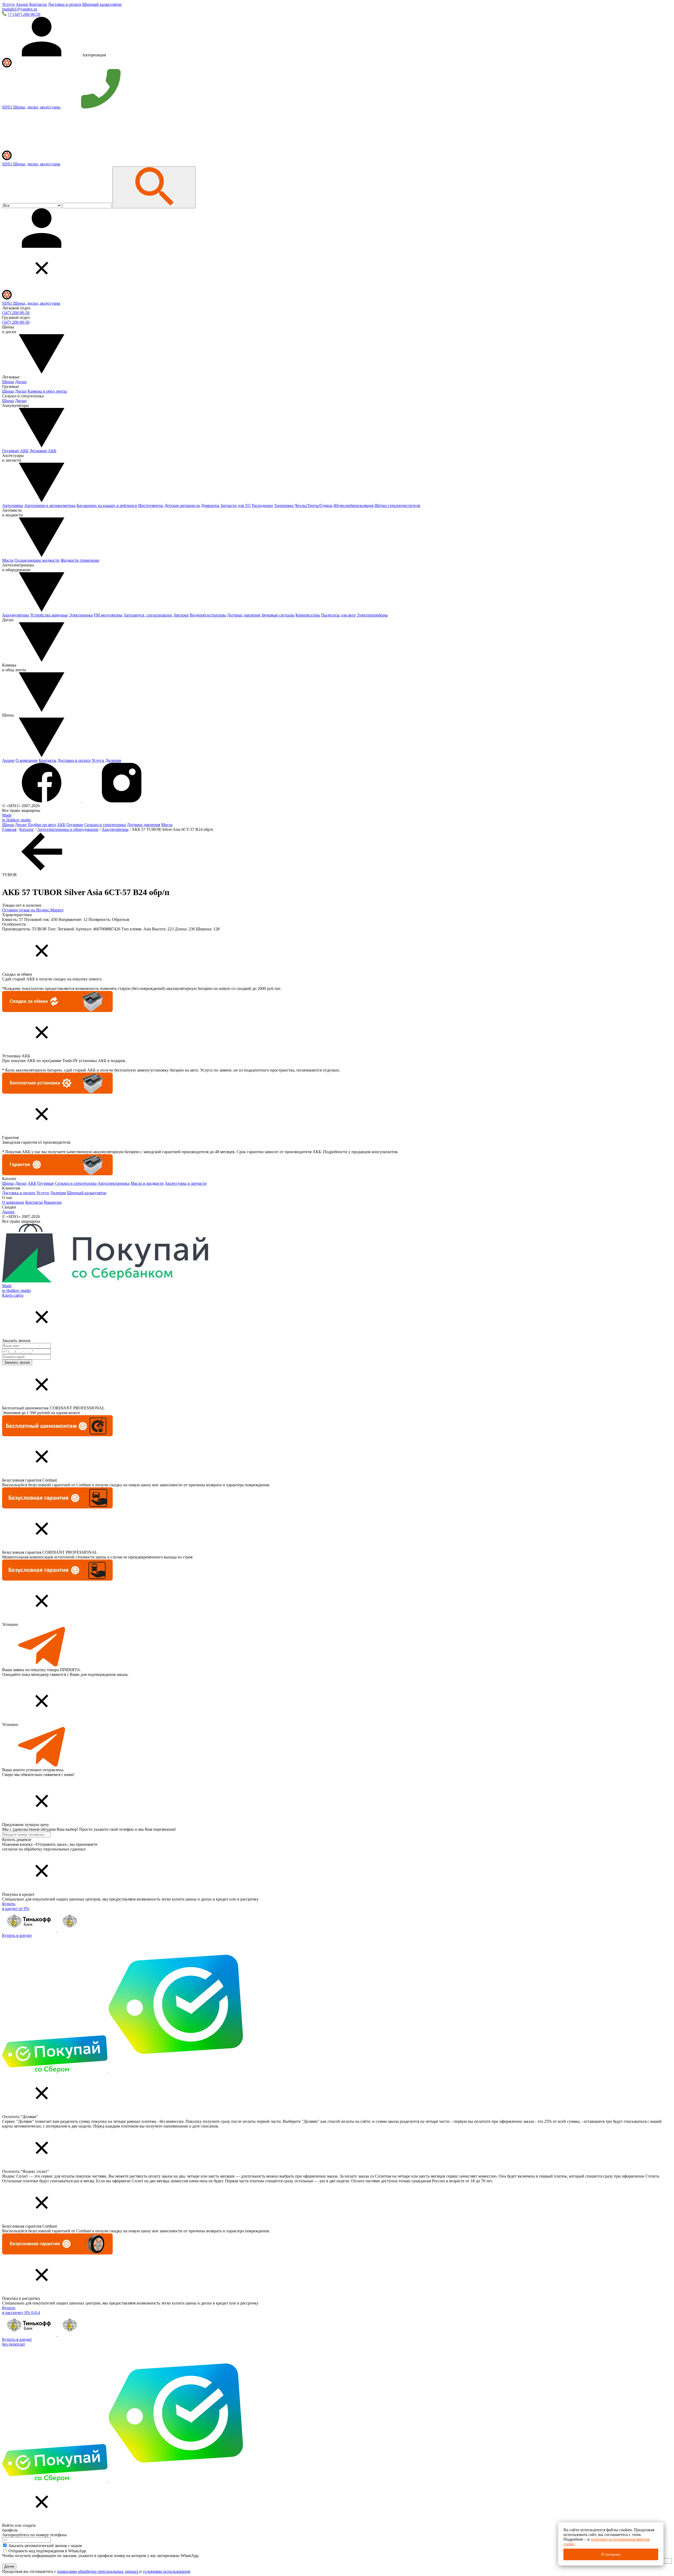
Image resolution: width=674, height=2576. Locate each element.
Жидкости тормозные (80, 560)
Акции (22, 4)
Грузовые (75, 825)
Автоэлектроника (114, 1183)
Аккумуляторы (16, 615)
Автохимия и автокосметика (50, 505)
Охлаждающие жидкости (37, 560)
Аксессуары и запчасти (186, 1183)
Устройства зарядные (49, 615)
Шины (8, 382)
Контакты (38, 4)
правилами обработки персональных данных (98, 2571)
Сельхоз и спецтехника (105, 825)
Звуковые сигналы (278, 615)
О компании (27, 760)
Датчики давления (244, 615)
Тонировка (284, 505)
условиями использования (166, 2571)
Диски (21, 382)
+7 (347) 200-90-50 (24, 14)
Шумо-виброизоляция (353, 505)
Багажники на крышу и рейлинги (107, 505)
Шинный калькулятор (102, 4)
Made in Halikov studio (16, 818)
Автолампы (13, 505)
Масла (8, 560)
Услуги (8, 4)
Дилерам (113, 760)
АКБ (61, 825)
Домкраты (210, 505)
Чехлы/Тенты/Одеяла (314, 505)
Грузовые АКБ (15, 451)
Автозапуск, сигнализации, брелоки (156, 615)
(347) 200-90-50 (16, 313)
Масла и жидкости (147, 1183)
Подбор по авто (42, 825)
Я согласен (611, 2554)
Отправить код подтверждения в (47, 2551)
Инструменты (151, 505)
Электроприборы (372, 615)
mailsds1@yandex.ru (20, 9)
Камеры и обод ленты (47, 391)
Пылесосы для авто (338, 615)
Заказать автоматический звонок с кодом (45, 2546)
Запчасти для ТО (236, 505)
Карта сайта (13, 1295)
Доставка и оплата (65, 4)
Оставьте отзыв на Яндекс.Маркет (33, 910)
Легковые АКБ (43, 451)
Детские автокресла (182, 505)
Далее (9, 2566)
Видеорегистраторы (208, 615)
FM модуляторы (108, 615)
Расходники (262, 505)
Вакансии (53, 1202)
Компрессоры (308, 615)
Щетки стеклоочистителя (397, 505)
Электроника (81, 615)
